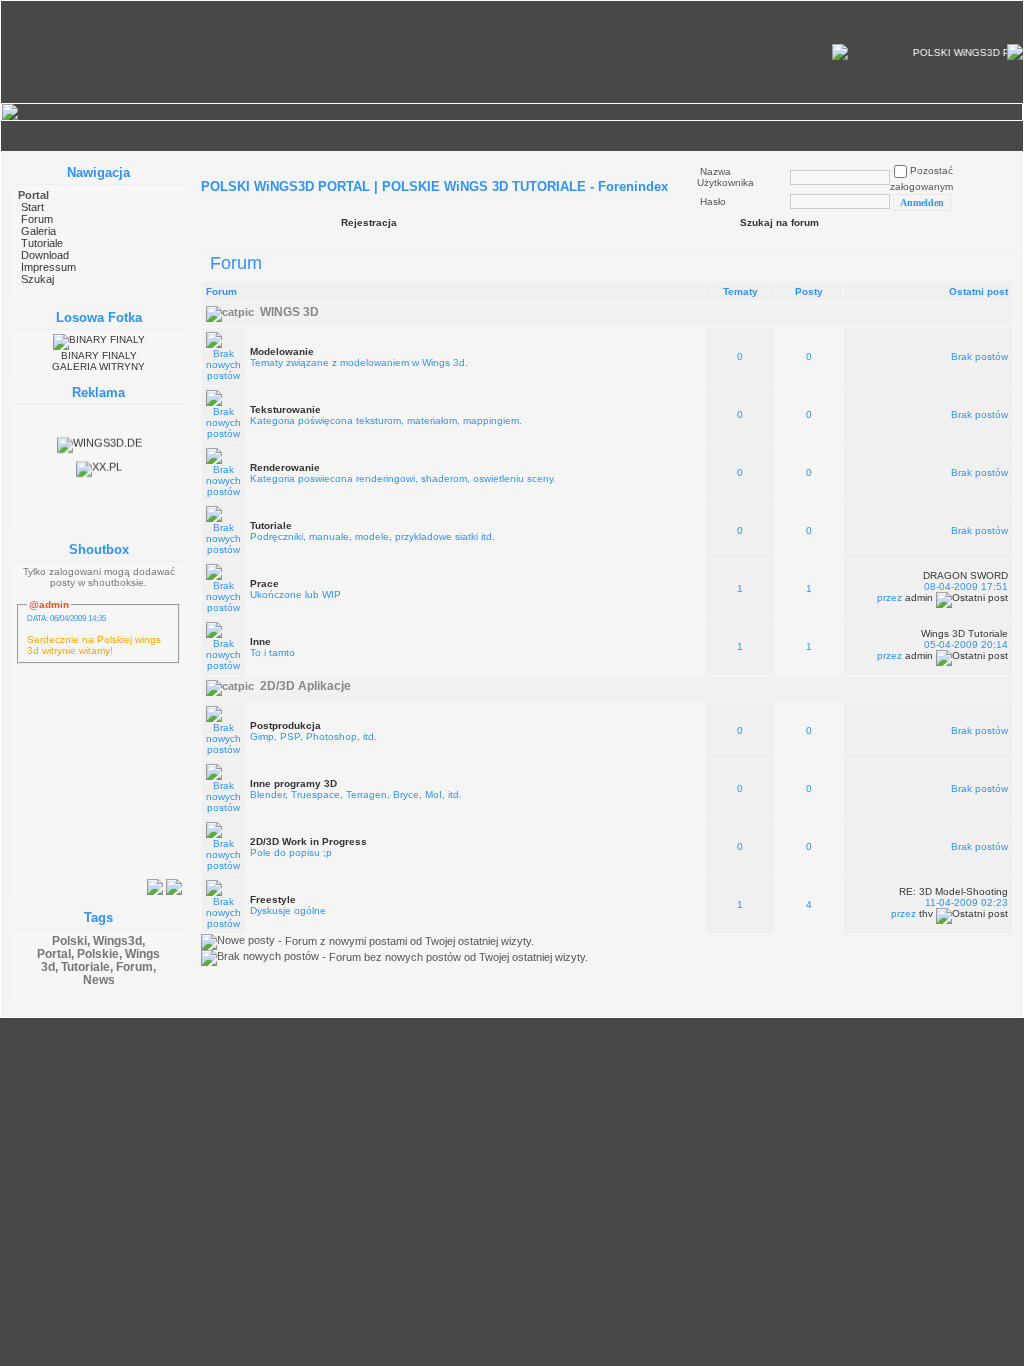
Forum (37, 219)
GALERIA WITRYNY (98, 366)
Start (32, 207)
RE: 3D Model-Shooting (953, 891)
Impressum (48, 267)
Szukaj (37, 279)
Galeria (38, 231)
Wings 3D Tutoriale (964, 633)
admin (919, 597)
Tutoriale (42, 243)
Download (45, 255)
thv (926, 913)
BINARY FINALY (99, 355)
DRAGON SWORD (965, 575)
